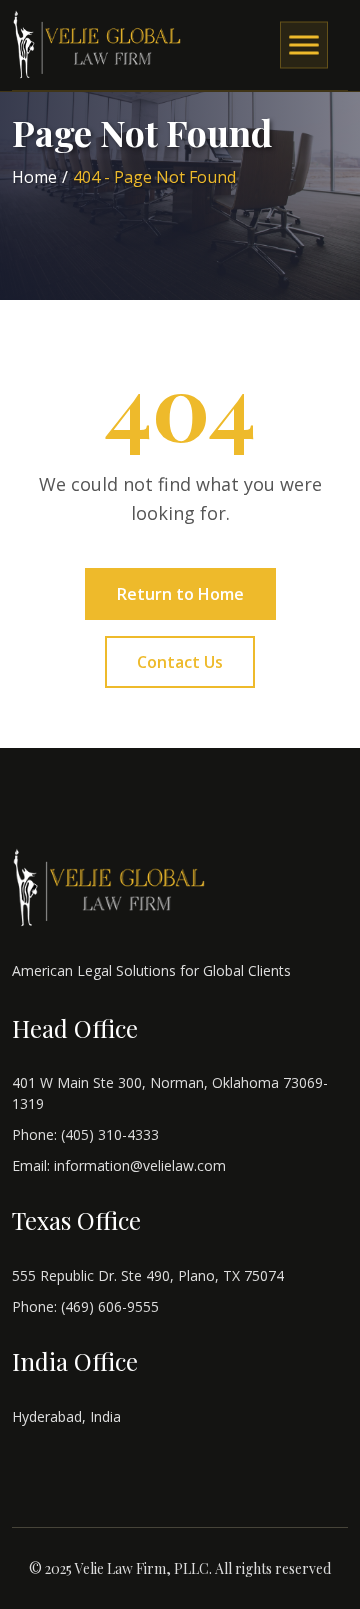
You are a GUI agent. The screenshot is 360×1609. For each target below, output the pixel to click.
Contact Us (180, 662)
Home (34, 177)
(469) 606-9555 (110, 1306)
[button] (304, 45)
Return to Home (180, 594)
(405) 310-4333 (110, 1134)
